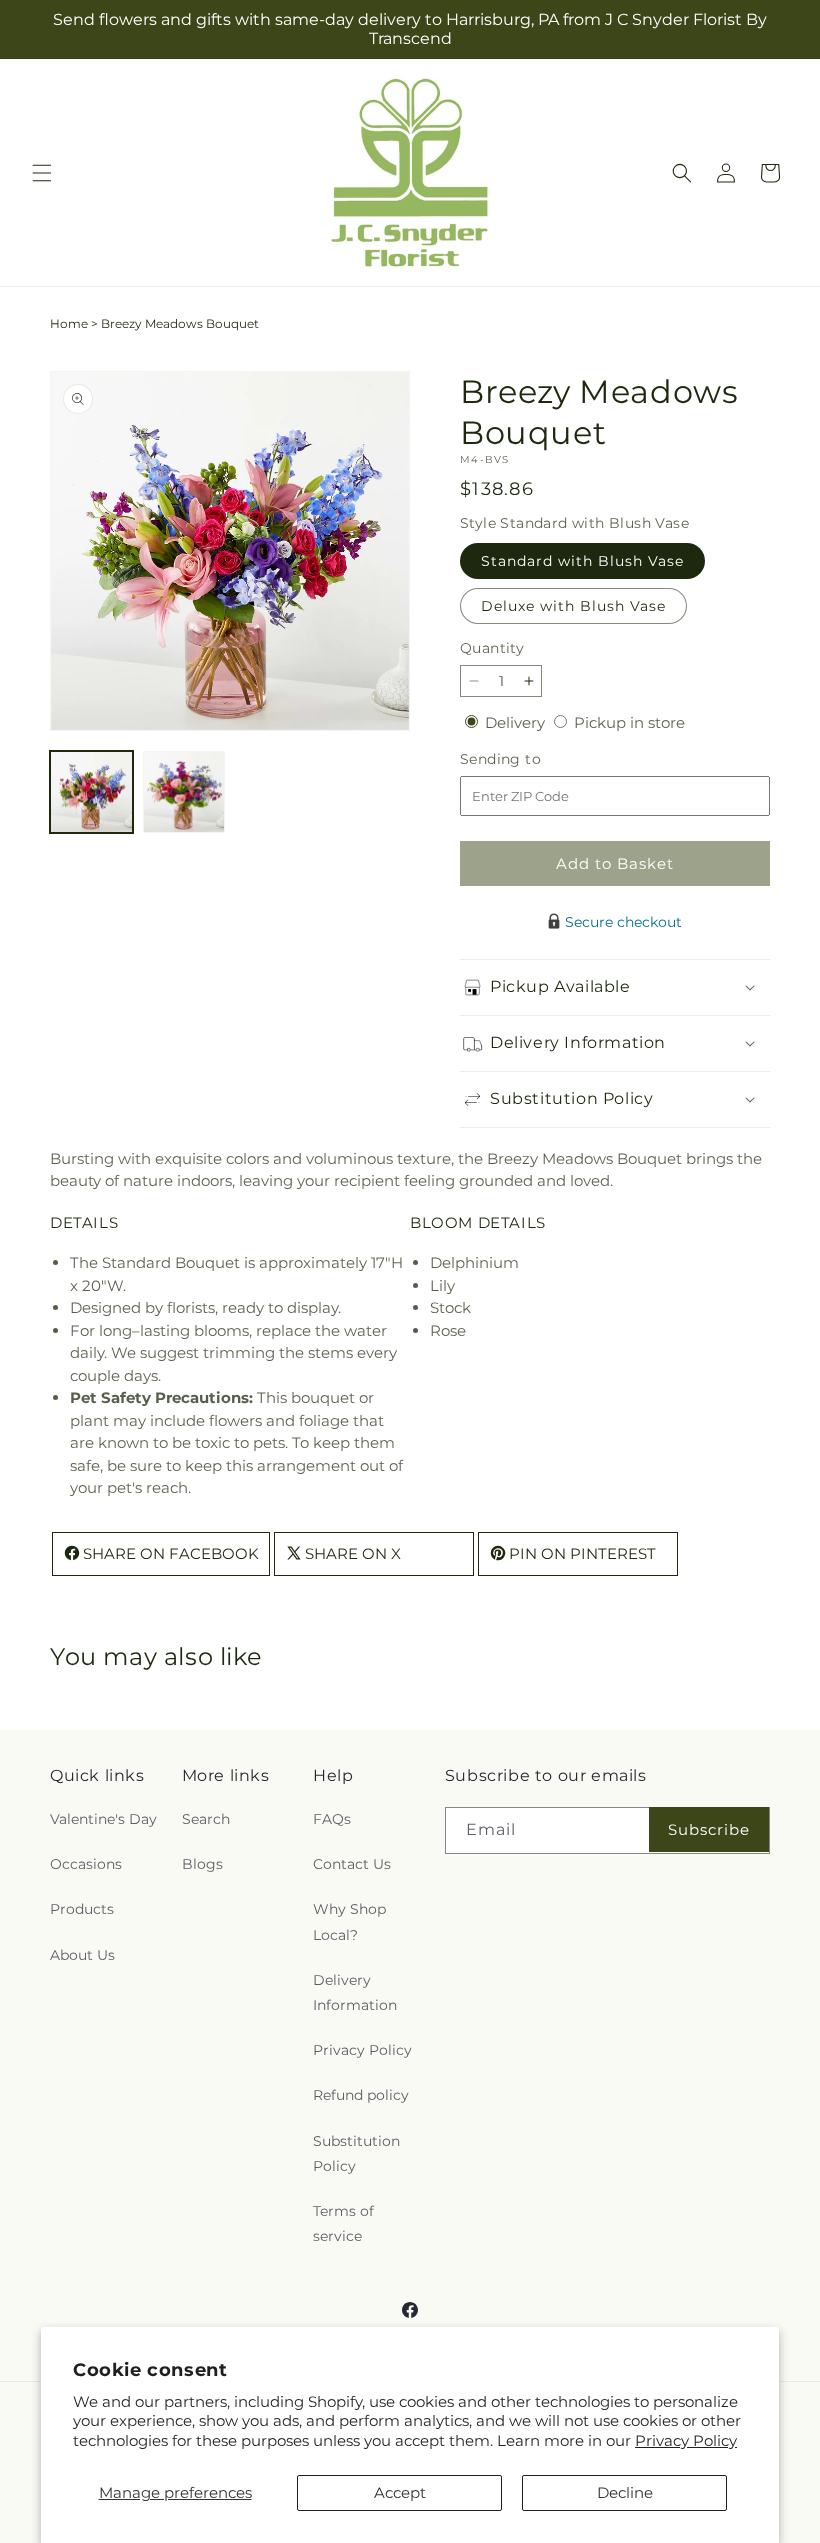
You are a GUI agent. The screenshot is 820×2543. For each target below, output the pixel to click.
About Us (82, 1955)
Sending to (530, 759)
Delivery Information (355, 1992)
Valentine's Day (103, 1819)
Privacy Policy (686, 2440)
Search (206, 1819)
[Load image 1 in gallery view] (91, 792)
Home (69, 323)
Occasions (86, 1864)
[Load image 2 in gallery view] (184, 792)
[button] (42, 173)
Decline (625, 2492)
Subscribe (709, 1829)
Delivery (517, 722)
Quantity (492, 648)
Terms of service (343, 2223)
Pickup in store (629, 722)
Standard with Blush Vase (582, 561)
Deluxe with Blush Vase (573, 606)
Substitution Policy (356, 2153)
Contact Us (352, 1864)
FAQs (332, 1819)
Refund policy (361, 2095)
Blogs (202, 1864)
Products (82, 1909)
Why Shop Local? (349, 1921)
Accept (400, 2492)
